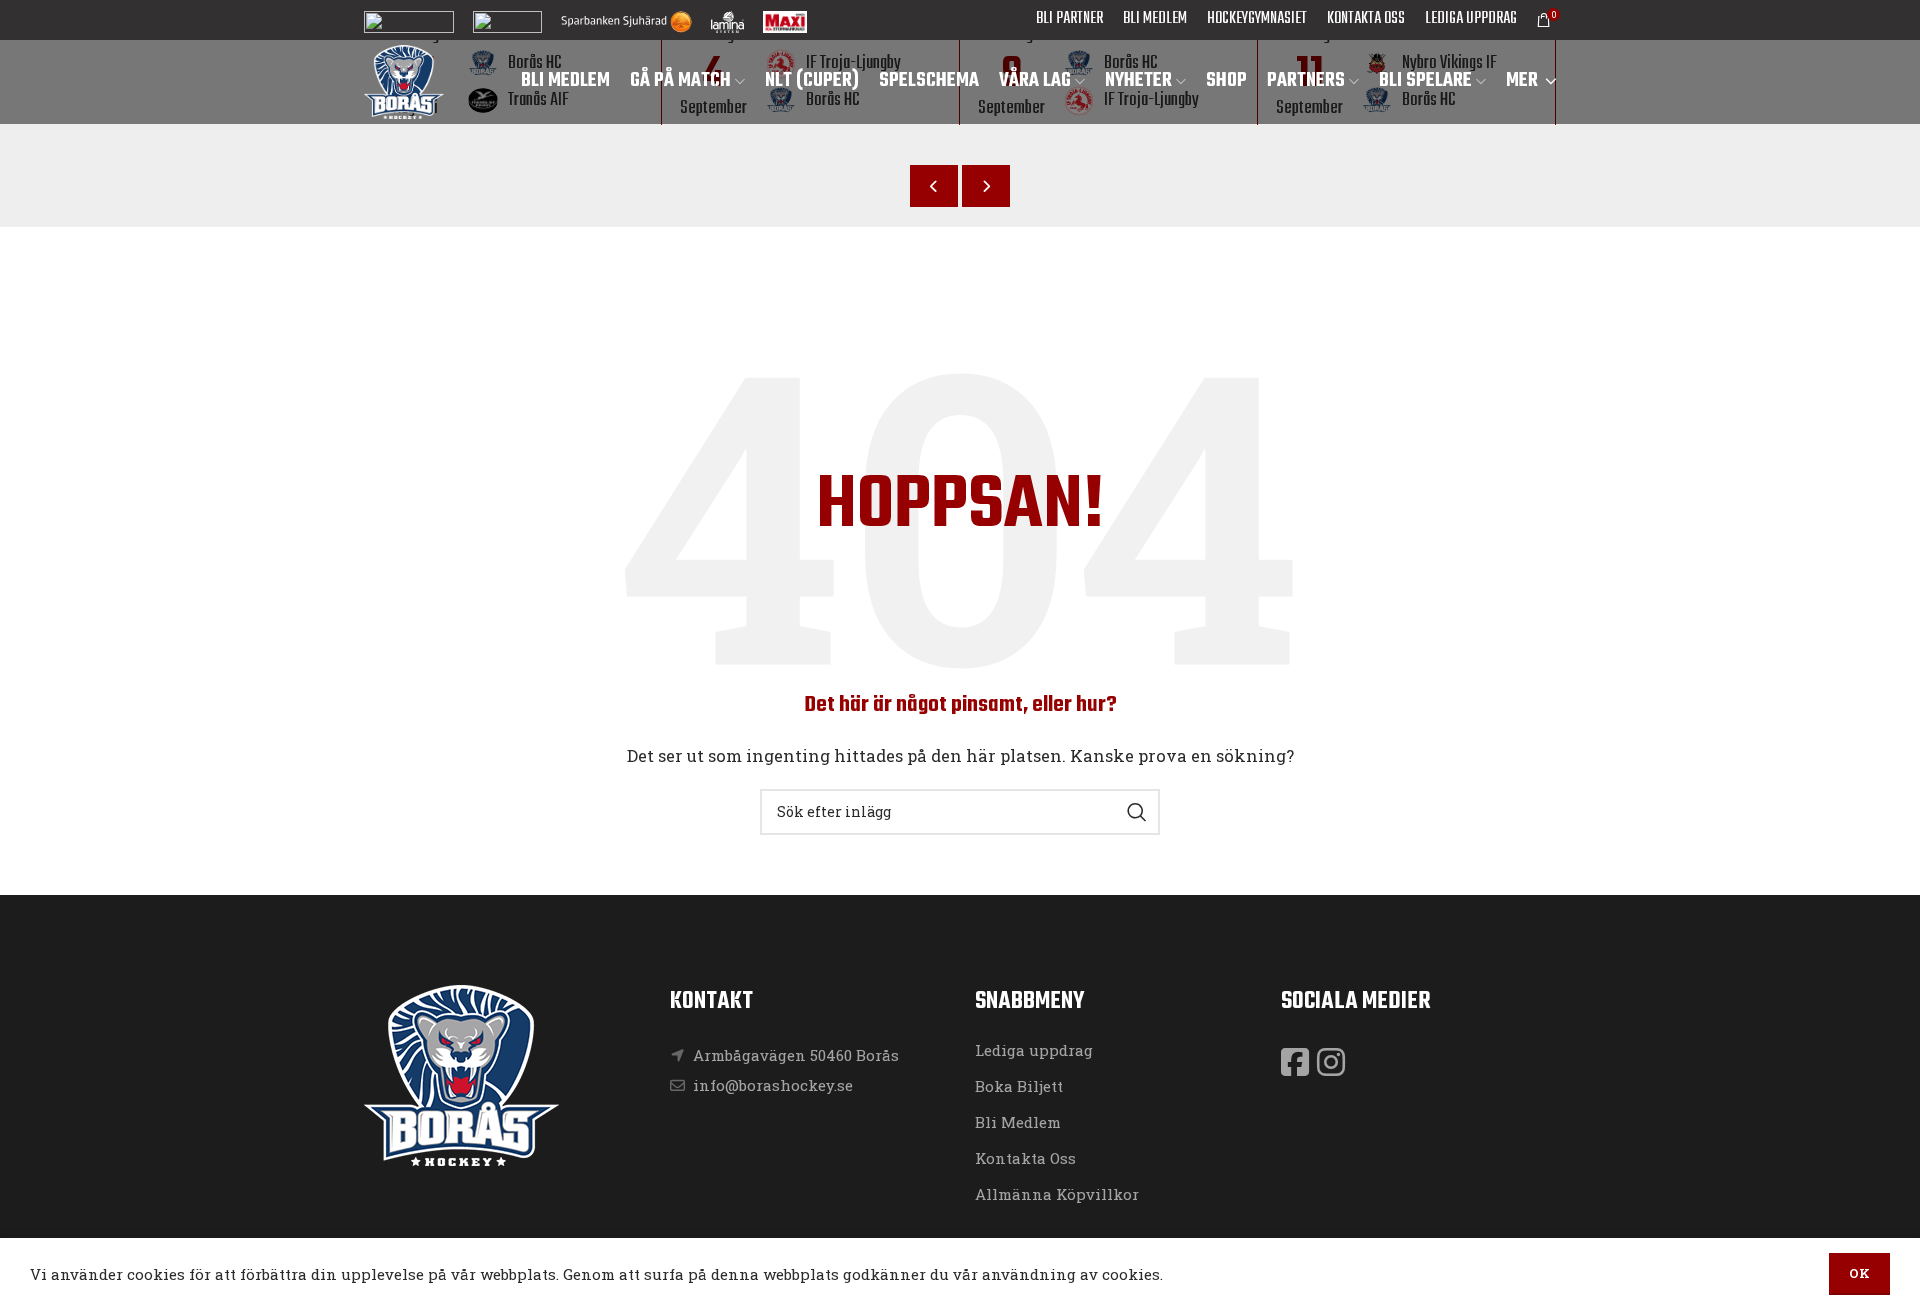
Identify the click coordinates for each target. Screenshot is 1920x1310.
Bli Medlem (1018, 1122)
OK (1859, 1273)
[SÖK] (1137, 812)
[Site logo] (404, 80)
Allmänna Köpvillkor (1057, 1194)
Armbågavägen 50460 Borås (796, 1055)
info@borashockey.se (771, 1085)
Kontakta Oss (1025, 1158)
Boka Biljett (1019, 1086)
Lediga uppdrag (1034, 1050)
